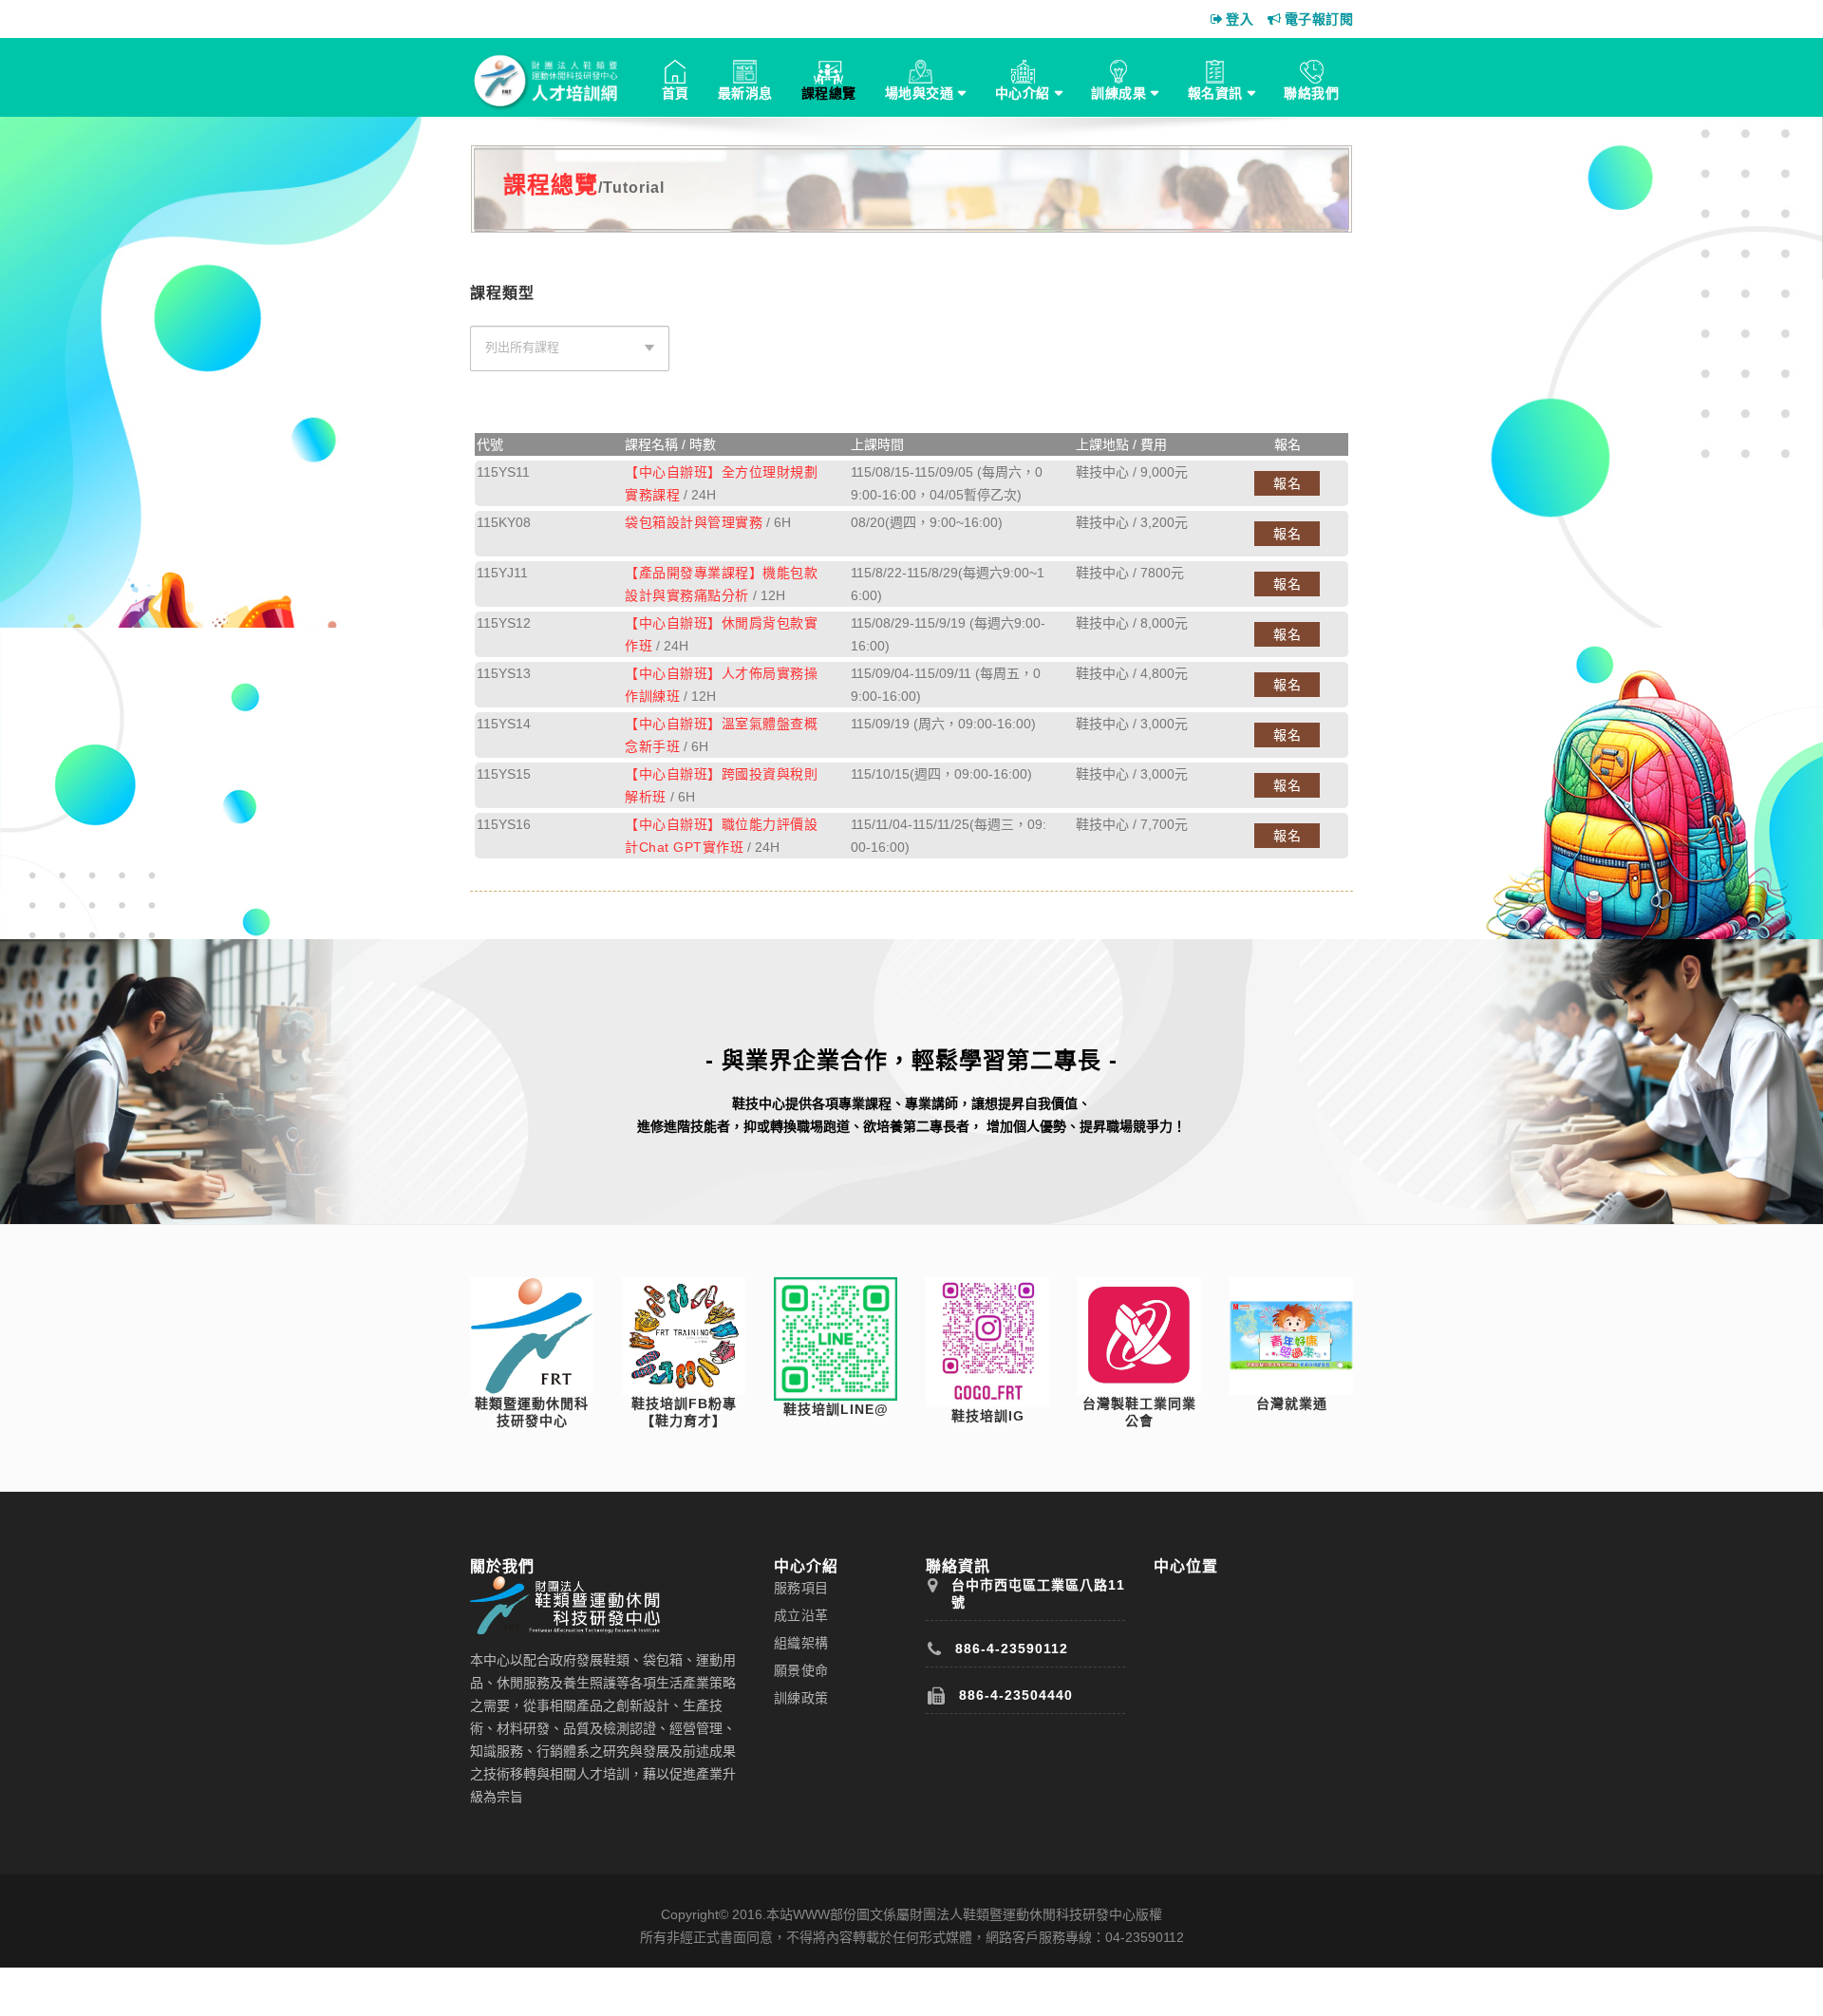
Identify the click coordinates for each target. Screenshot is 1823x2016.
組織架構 (801, 1643)
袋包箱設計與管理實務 (694, 522)
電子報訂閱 (1319, 19)
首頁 (676, 93)
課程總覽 (829, 93)
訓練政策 (801, 1698)
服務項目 (801, 1588)
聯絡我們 (1311, 93)
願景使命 (801, 1670)
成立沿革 (801, 1615)
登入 (1240, 19)
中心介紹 (1023, 93)
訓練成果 (1118, 93)
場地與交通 (920, 93)
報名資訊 (1215, 93)
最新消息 (745, 93)
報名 (1287, 483)
